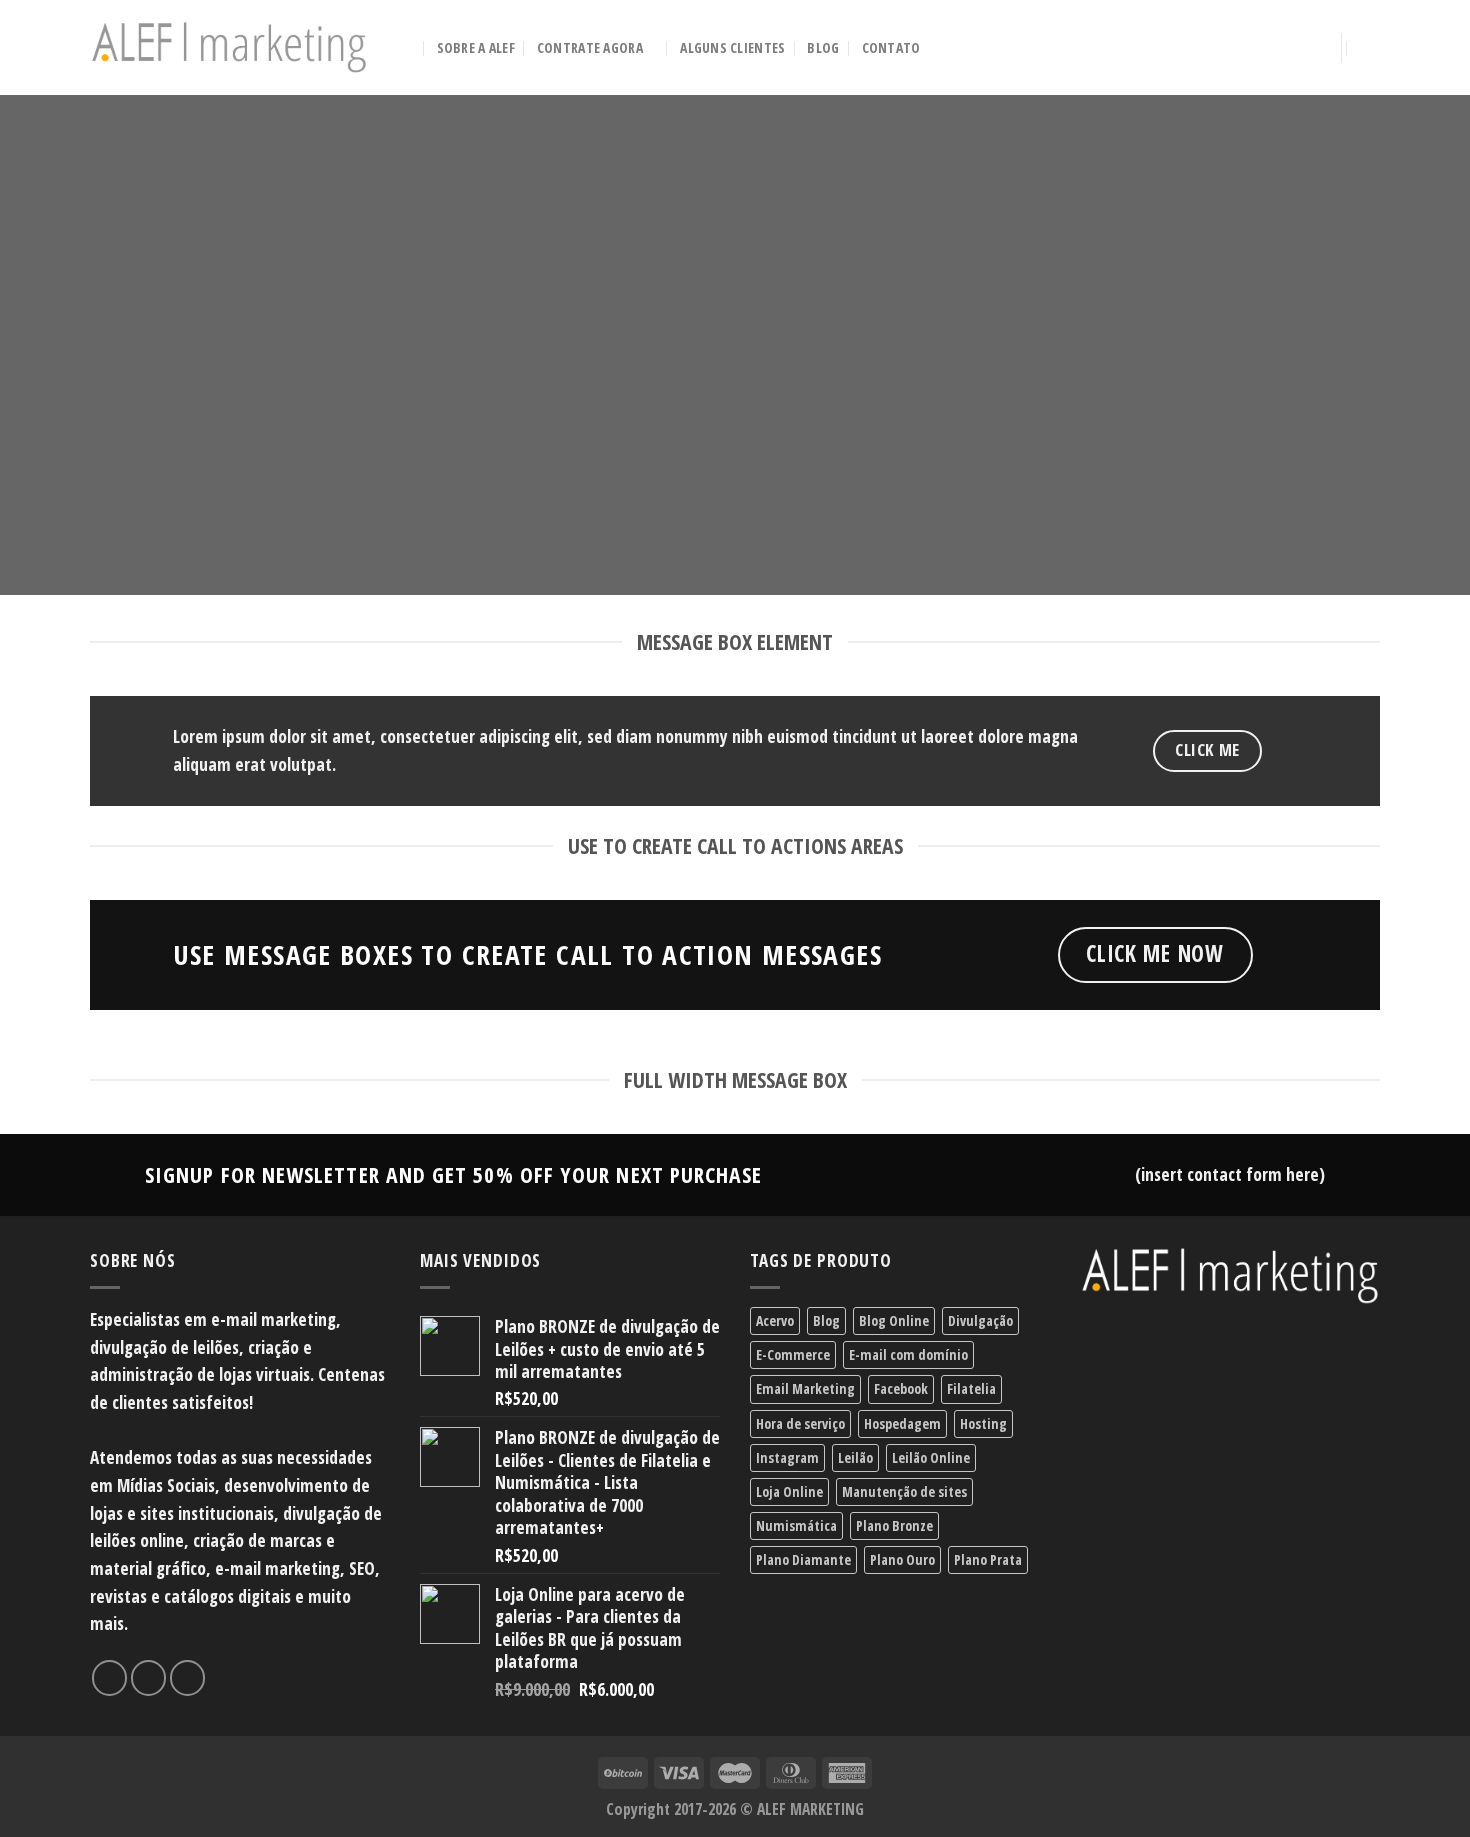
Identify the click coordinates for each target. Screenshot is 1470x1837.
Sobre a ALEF (476, 47)
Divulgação (980, 1320)
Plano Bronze (894, 1525)
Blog (823, 47)
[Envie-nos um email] (188, 1678)
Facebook (901, 1388)
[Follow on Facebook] (110, 1678)
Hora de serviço (800, 1423)
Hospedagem (902, 1423)
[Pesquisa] (406, 48)
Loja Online (789, 1491)
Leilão (855, 1457)
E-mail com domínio (908, 1354)
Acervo (775, 1320)
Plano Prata (988, 1559)
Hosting (983, 1423)
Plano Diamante (803, 1559)
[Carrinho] (1370, 48)
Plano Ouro (902, 1559)
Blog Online (894, 1320)
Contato (891, 47)
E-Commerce (793, 1354)
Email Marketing (805, 1388)
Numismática (796, 1525)
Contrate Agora (590, 47)
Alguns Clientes (732, 47)
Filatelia (971, 1388)
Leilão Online (931, 1457)
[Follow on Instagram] (149, 1678)
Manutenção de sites (904, 1491)
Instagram (787, 1457)
